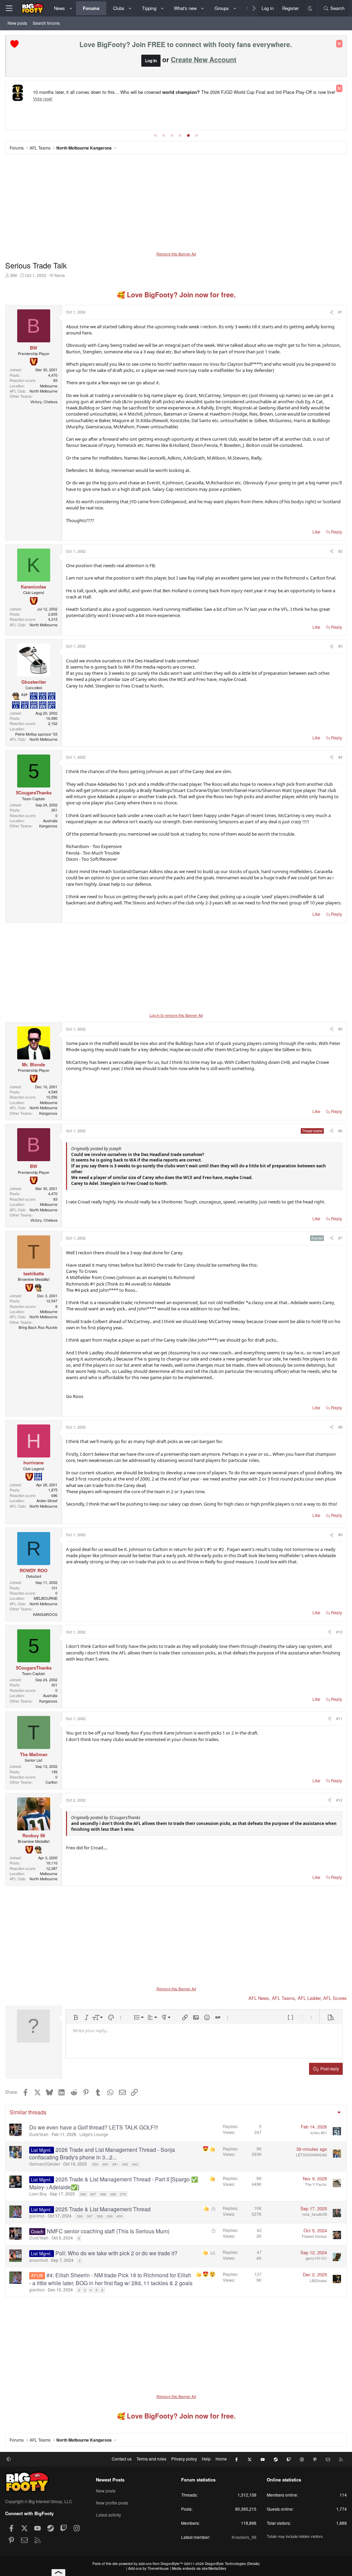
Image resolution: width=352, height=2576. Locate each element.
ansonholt (38, 2260)
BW (14, 275)
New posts (17, 23)
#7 (340, 1238)
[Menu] (9, 8)
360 (105, 2164)
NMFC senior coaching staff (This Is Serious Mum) (108, 2231)
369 (113, 2194)
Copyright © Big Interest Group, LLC (39, 2501)
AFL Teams (283, 1998)
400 (120, 2216)
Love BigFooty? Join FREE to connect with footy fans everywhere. (186, 44)
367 (93, 2194)
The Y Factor (316, 2184)
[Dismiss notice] (339, 44)
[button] (71, 8)
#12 (339, 1800)
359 (95, 2164)
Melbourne (49, 386)
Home (221, 2459)
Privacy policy (184, 2459)
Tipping (149, 8)
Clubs (119, 8)
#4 (340, 757)
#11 (339, 1718)
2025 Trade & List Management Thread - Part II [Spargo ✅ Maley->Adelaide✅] (114, 2183)
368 (103, 2194)
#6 (340, 1131)
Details (253, 2564)
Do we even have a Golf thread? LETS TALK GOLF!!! (94, 2127)
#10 (339, 1632)
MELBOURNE (46, 1598)
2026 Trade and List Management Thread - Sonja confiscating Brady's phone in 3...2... (102, 2153)
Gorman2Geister (45, 2164)
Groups (222, 8)
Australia (50, 821)
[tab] (155, 135)
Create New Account (204, 59)
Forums (91, 8)
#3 (340, 646)
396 (80, 2216)
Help (206, 2459)
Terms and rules (151, 2459)
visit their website (63, 100)
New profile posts (112, 2503)
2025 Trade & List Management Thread (103, 2209)
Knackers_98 (244, 2537)
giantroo (37, 2216)
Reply (337, 532)
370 (123, 2194)
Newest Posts (110, 2480)
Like (316, 532)
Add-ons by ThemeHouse (148, 2568)
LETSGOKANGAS (311, 2155)
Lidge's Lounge (94, 2134)
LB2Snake (318, 2280)
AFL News (259, 1998)
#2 (340, 551)
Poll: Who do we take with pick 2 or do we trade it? (116, 2253)
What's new (185, 8)
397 (90, 2216)
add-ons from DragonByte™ (161, 2564)
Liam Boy (38, 2194)
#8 (340, 1427)
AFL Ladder (309, 1998)
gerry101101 (316, 2258)
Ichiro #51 (319, 2133)
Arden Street (47, 1500)
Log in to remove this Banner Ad (176, 1015)
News (59, 8)
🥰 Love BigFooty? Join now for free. (176, 295)
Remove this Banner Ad (176, 254)
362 (125, 2164)
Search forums (46, 23)
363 (135, 2164)
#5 (340, 1029)
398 (100, 2216)
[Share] (331, 312)
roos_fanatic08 (315, 2214)
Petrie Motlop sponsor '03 (36, 734)
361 (115, 2164)
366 (83, 2194)
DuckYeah (39, 2134)
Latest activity (108, 2515)
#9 (340, 1534)
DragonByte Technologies (225, 2564)
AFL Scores (335, 1998)
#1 (340, 312)
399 (110, 2216)
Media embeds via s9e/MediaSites (199, 2568)
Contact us (122, 2459)
